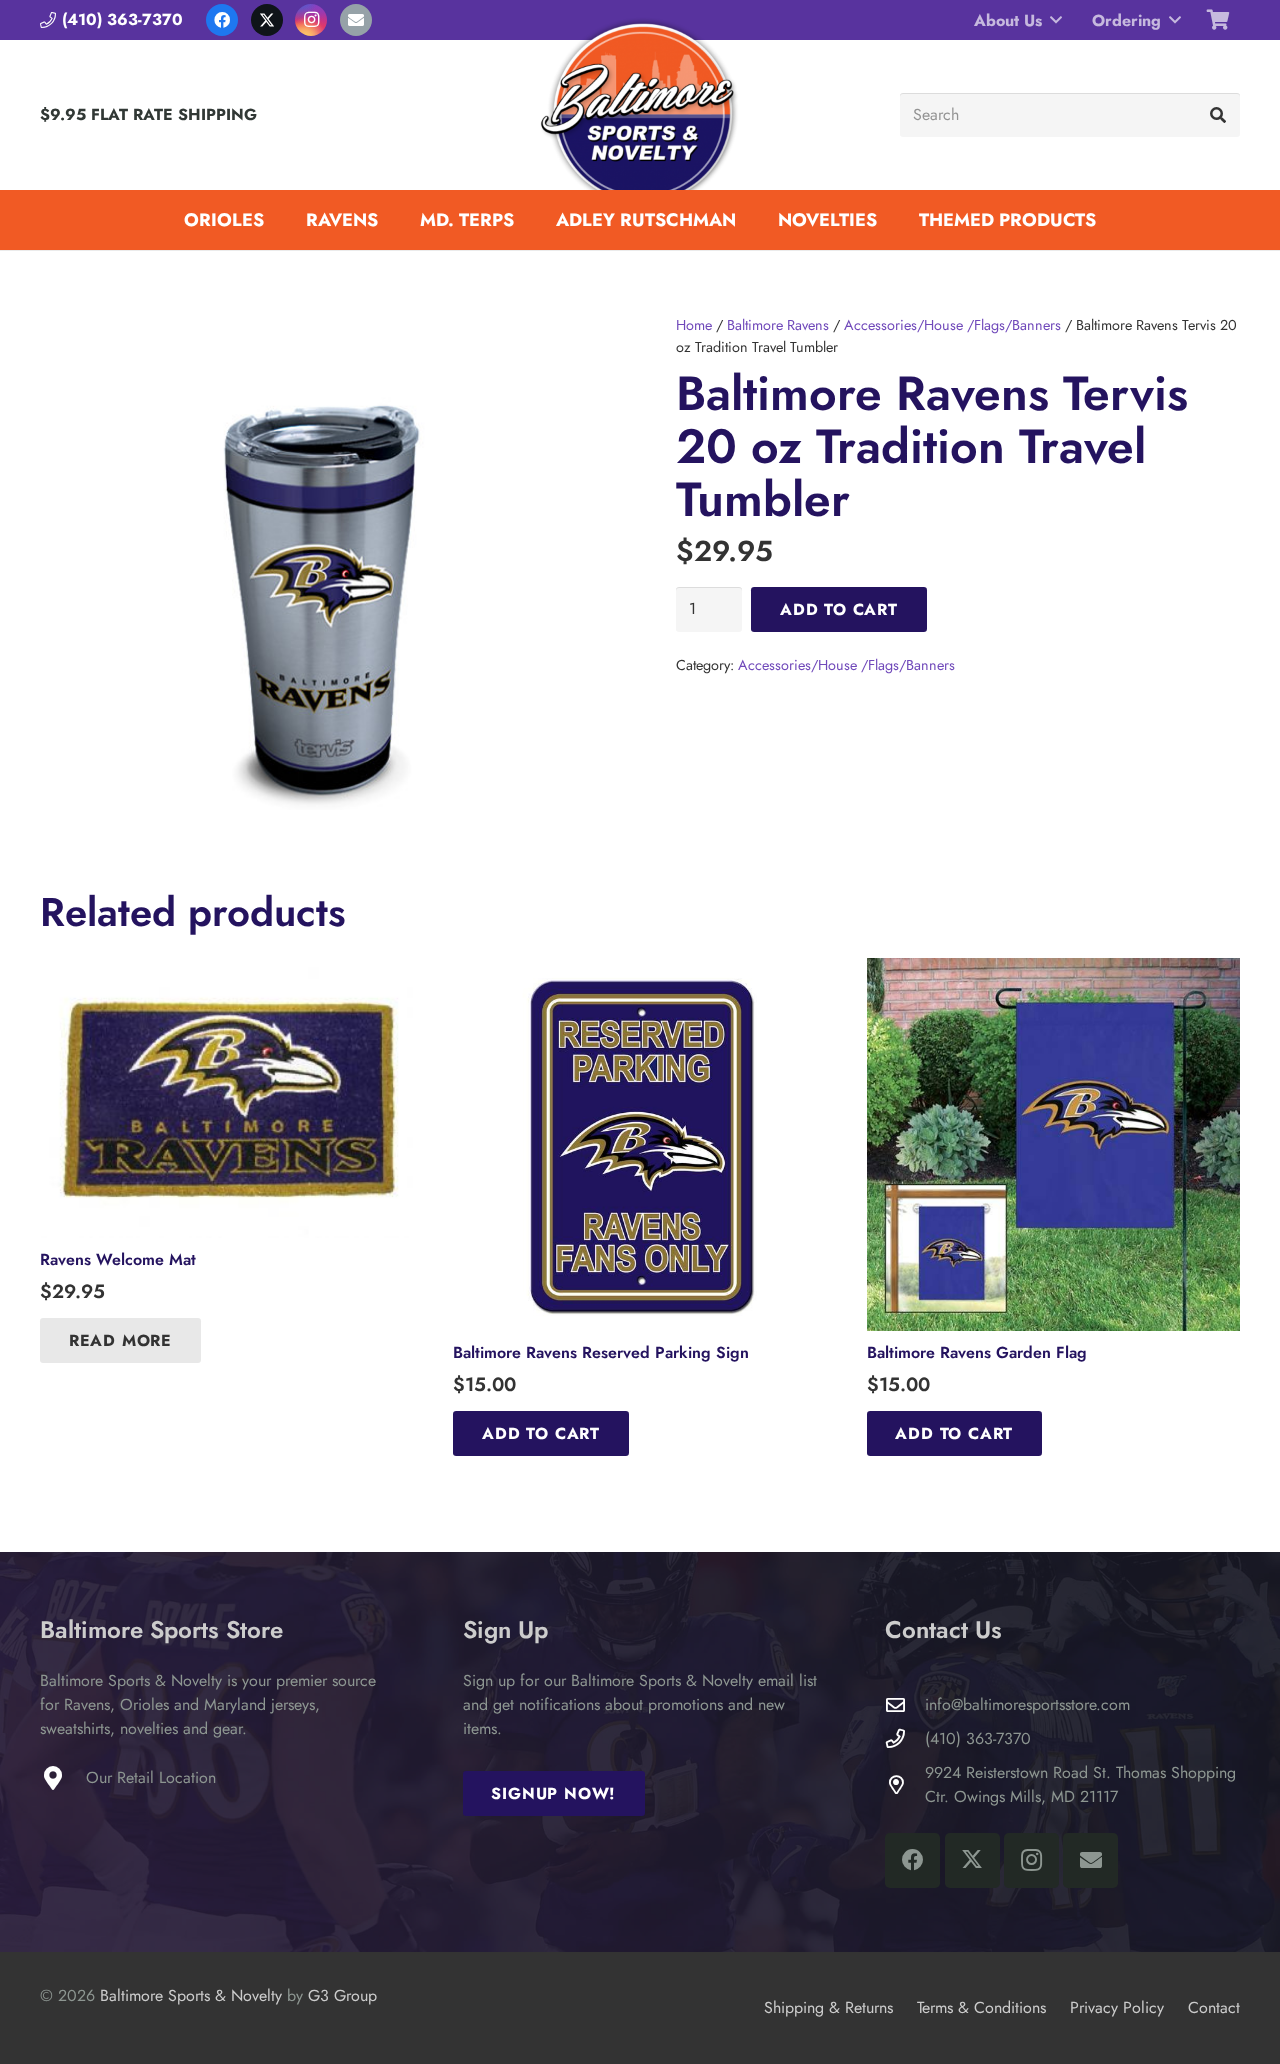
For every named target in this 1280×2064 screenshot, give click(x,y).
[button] (1056, 19)
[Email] (356, 20)
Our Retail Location (151, 1777)
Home (694, 325)
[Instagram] (311, 20)
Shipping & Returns (828, 2007)
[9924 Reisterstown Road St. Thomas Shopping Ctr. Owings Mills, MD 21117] (905, 1784)
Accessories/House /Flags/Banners (952, 325)
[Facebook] (222, 20)
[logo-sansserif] (640, 115)
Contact (1214, 2007)
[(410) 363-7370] (905, 1738)
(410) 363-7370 (978, 1738)
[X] (267, 20)
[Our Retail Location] (63, 1778)
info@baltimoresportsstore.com (1027, 1704)
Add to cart (839, 609)
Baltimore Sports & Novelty (191, 1995)
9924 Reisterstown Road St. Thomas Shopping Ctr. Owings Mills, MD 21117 (1080, 1784)
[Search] (1217, 115)
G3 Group (342, 1995)
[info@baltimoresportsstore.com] (905, 1704)
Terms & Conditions (981, 2007)
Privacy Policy (1117, 2007)
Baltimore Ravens (778, 325)
